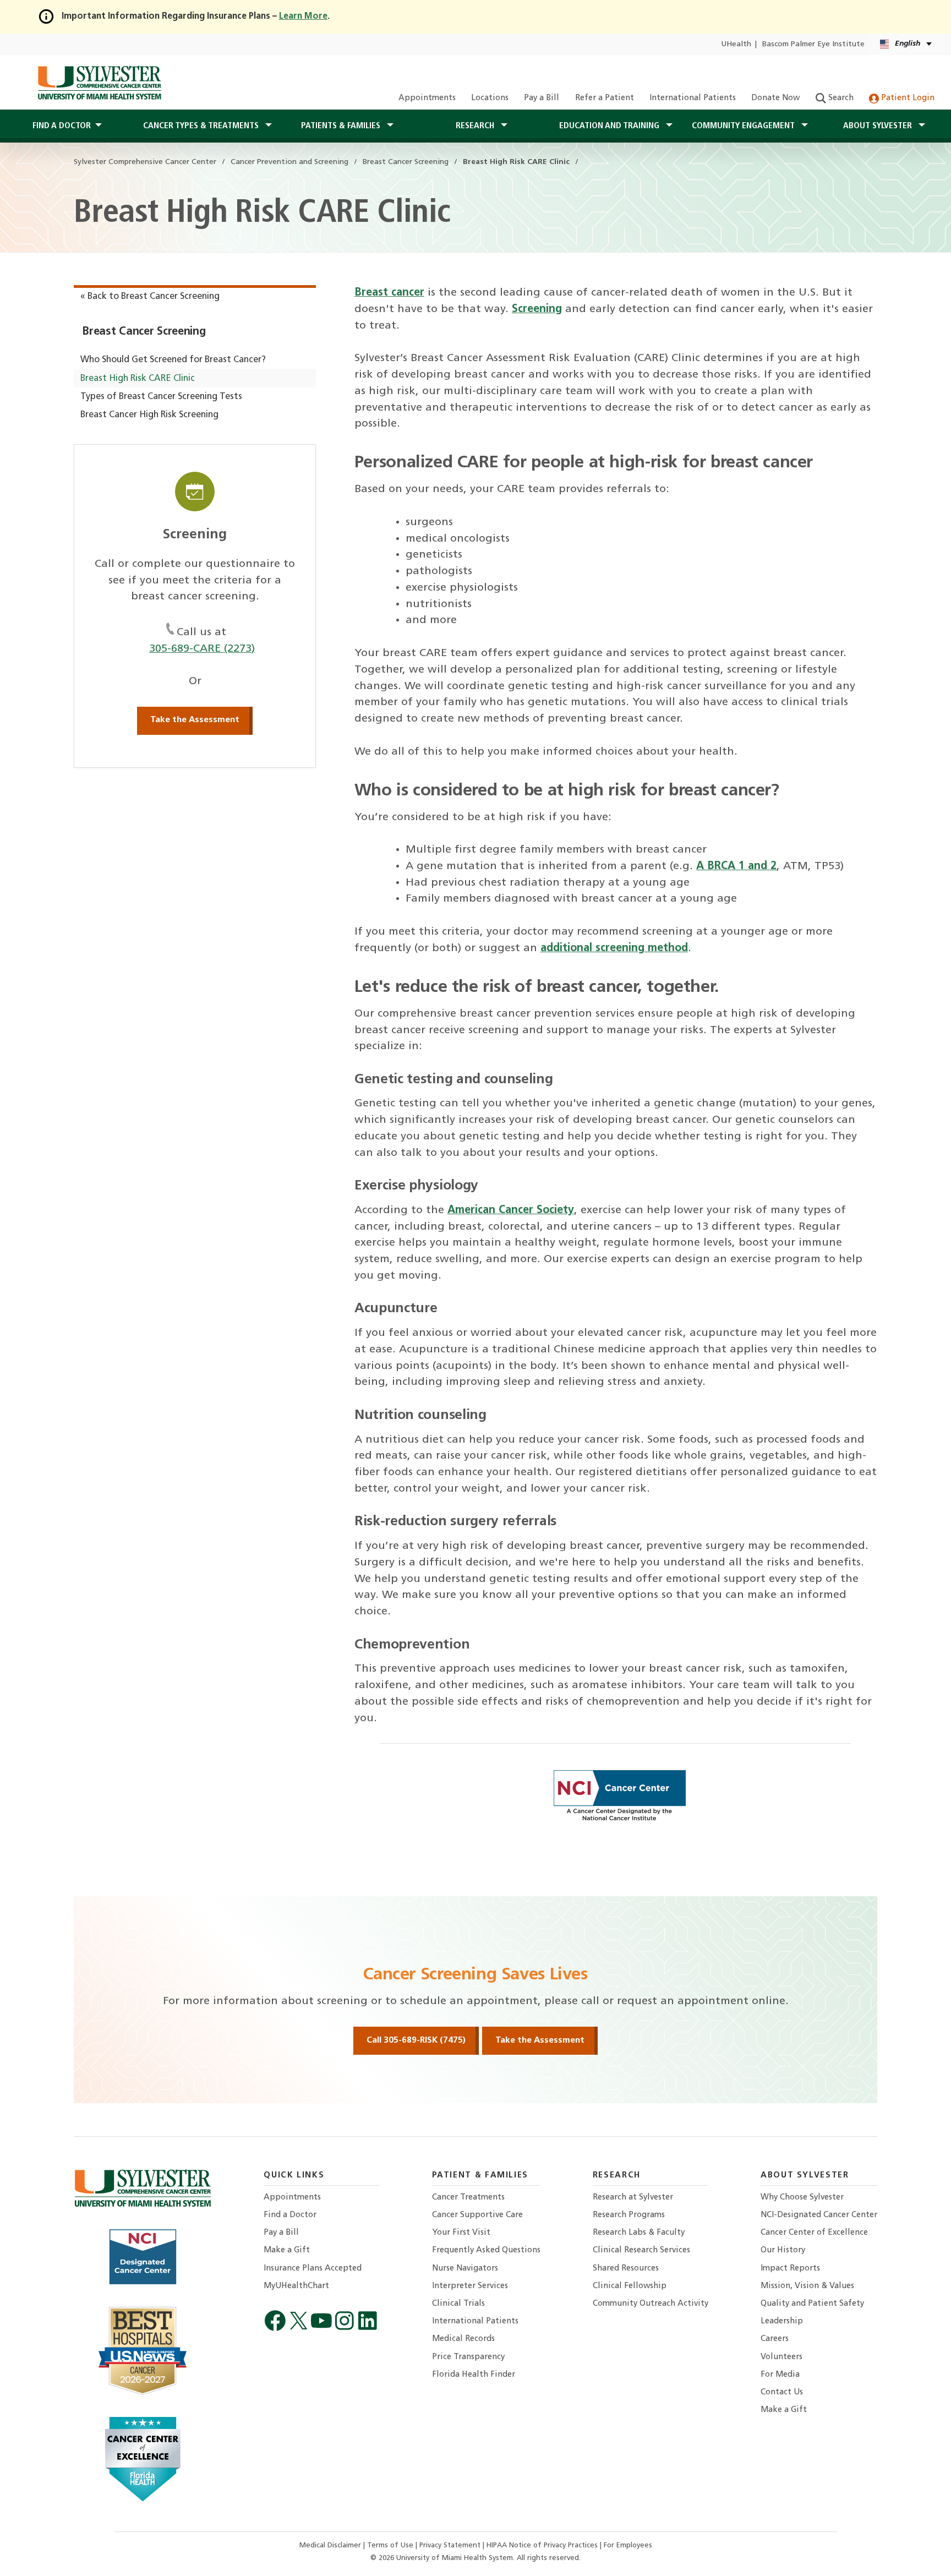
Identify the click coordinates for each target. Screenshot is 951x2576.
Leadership (782, 2321)
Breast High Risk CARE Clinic (138, 379)
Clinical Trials (458, 2304)
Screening (537, 309)
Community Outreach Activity (651, 2304)
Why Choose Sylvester (802, 2198)
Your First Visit (461, 2233)
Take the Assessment (195, 720)
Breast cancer (389, 293)
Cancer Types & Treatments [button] (202, 126)
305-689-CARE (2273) (202, 649)
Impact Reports (790, 2269)
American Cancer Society (511, 1210)
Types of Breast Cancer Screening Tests (161, 397)
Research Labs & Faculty (639, 2233)
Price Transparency (468, 2357)
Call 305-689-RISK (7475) (416, 2040)
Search (840, 98)
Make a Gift (287, 2250)
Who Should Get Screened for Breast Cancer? (173, 360)
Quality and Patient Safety (812, 2304)
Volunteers (781, 2357)
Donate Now (775, 98)
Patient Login (907, 98)
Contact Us (782, 2392)
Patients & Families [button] (342, 126)
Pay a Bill (542, 98)
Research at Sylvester (633, 2198)
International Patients (693, 98)
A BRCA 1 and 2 (736, 866)
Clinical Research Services (641, 2250)
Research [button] (476, 126)
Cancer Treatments (468, 2198)
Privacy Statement (451, 2545)
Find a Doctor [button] (62, 126)
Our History (783, 2250)
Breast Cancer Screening (144, 332)
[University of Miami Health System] (99, 83)
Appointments (427, 98)
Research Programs (629, 2215)
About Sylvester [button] (879, 126)
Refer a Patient (605, 98)
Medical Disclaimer (331, 2545)
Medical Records (463, 2339)
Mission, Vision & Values (807, 2286)
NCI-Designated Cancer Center (819, 2215)
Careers (775, 2339)
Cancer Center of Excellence (814, 2233)
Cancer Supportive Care (477, 2215)
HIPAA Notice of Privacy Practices (543, 2545)
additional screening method (614, 948)
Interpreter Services (470, 2286)
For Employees (628, 2545)
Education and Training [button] (610, 126)
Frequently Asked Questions (486, 2250)
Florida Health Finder (474, 2375)
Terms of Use (391, 2545)
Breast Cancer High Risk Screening (149, 415)
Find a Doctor (290, 2215)
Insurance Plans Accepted (313, 2269)
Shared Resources (626, 2269)
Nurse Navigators (465, 2269)
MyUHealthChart (296, 2286)
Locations (490, 98)
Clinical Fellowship (630, 2286)
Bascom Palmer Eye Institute (813, 44)
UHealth (736, 44)
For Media (780, 2375)
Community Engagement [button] (744, 126)
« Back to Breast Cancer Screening (150, 297)
